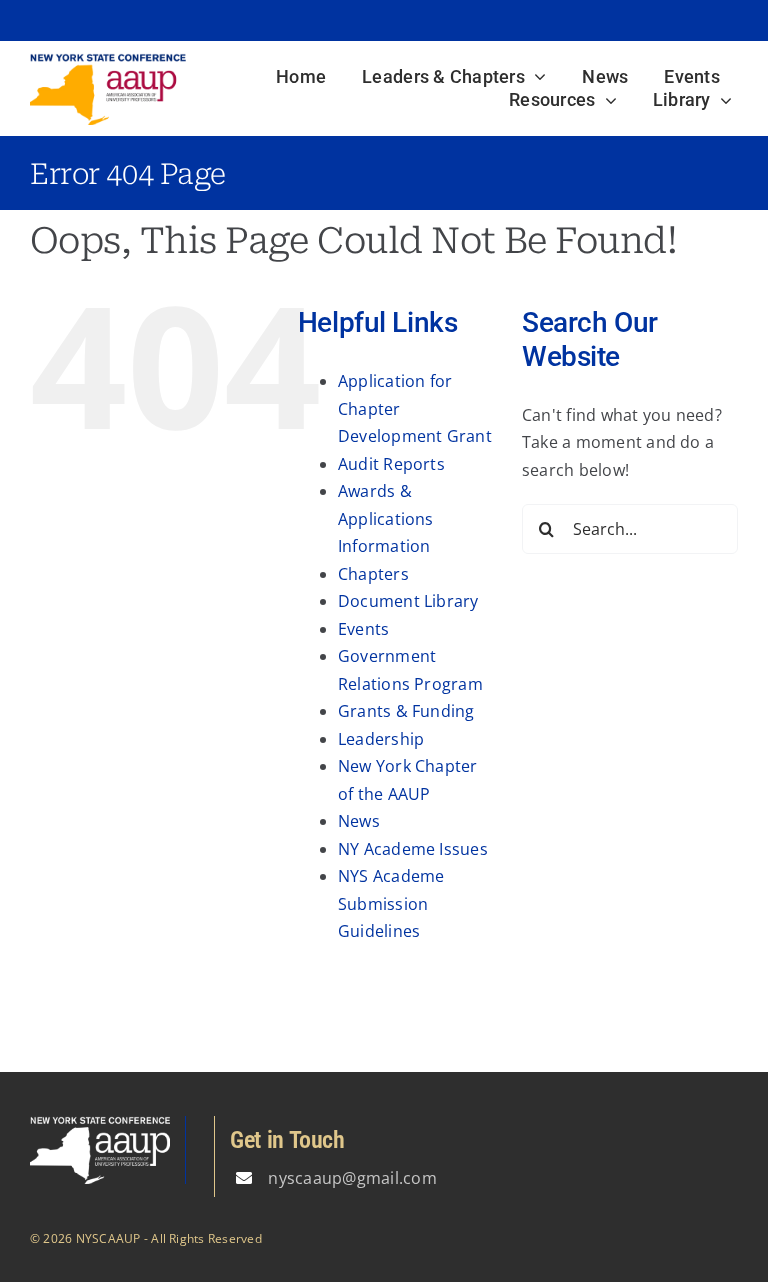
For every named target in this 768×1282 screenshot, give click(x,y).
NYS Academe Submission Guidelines (391, 903)
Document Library (408, 601)
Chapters (373, 574)
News (359, 821)
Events (363, 629)
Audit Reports (391, 464)
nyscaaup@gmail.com (352, 1178)
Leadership (381, 739)
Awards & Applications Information (386, 518)
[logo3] (108, 61)
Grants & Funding (406, 711)
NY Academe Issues (413, 849)
